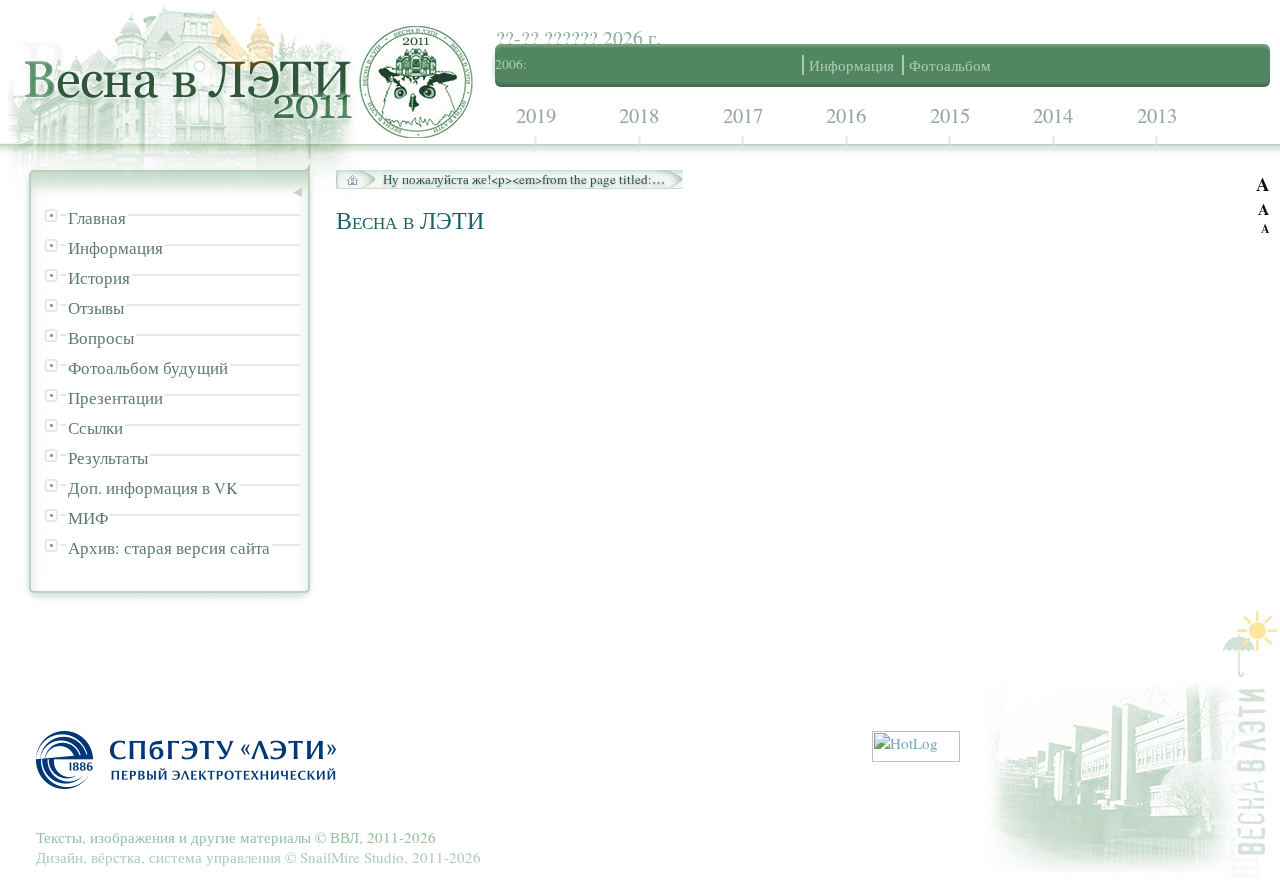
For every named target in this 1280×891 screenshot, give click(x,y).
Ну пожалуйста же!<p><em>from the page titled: (524, 179)
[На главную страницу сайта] (358, 179)
